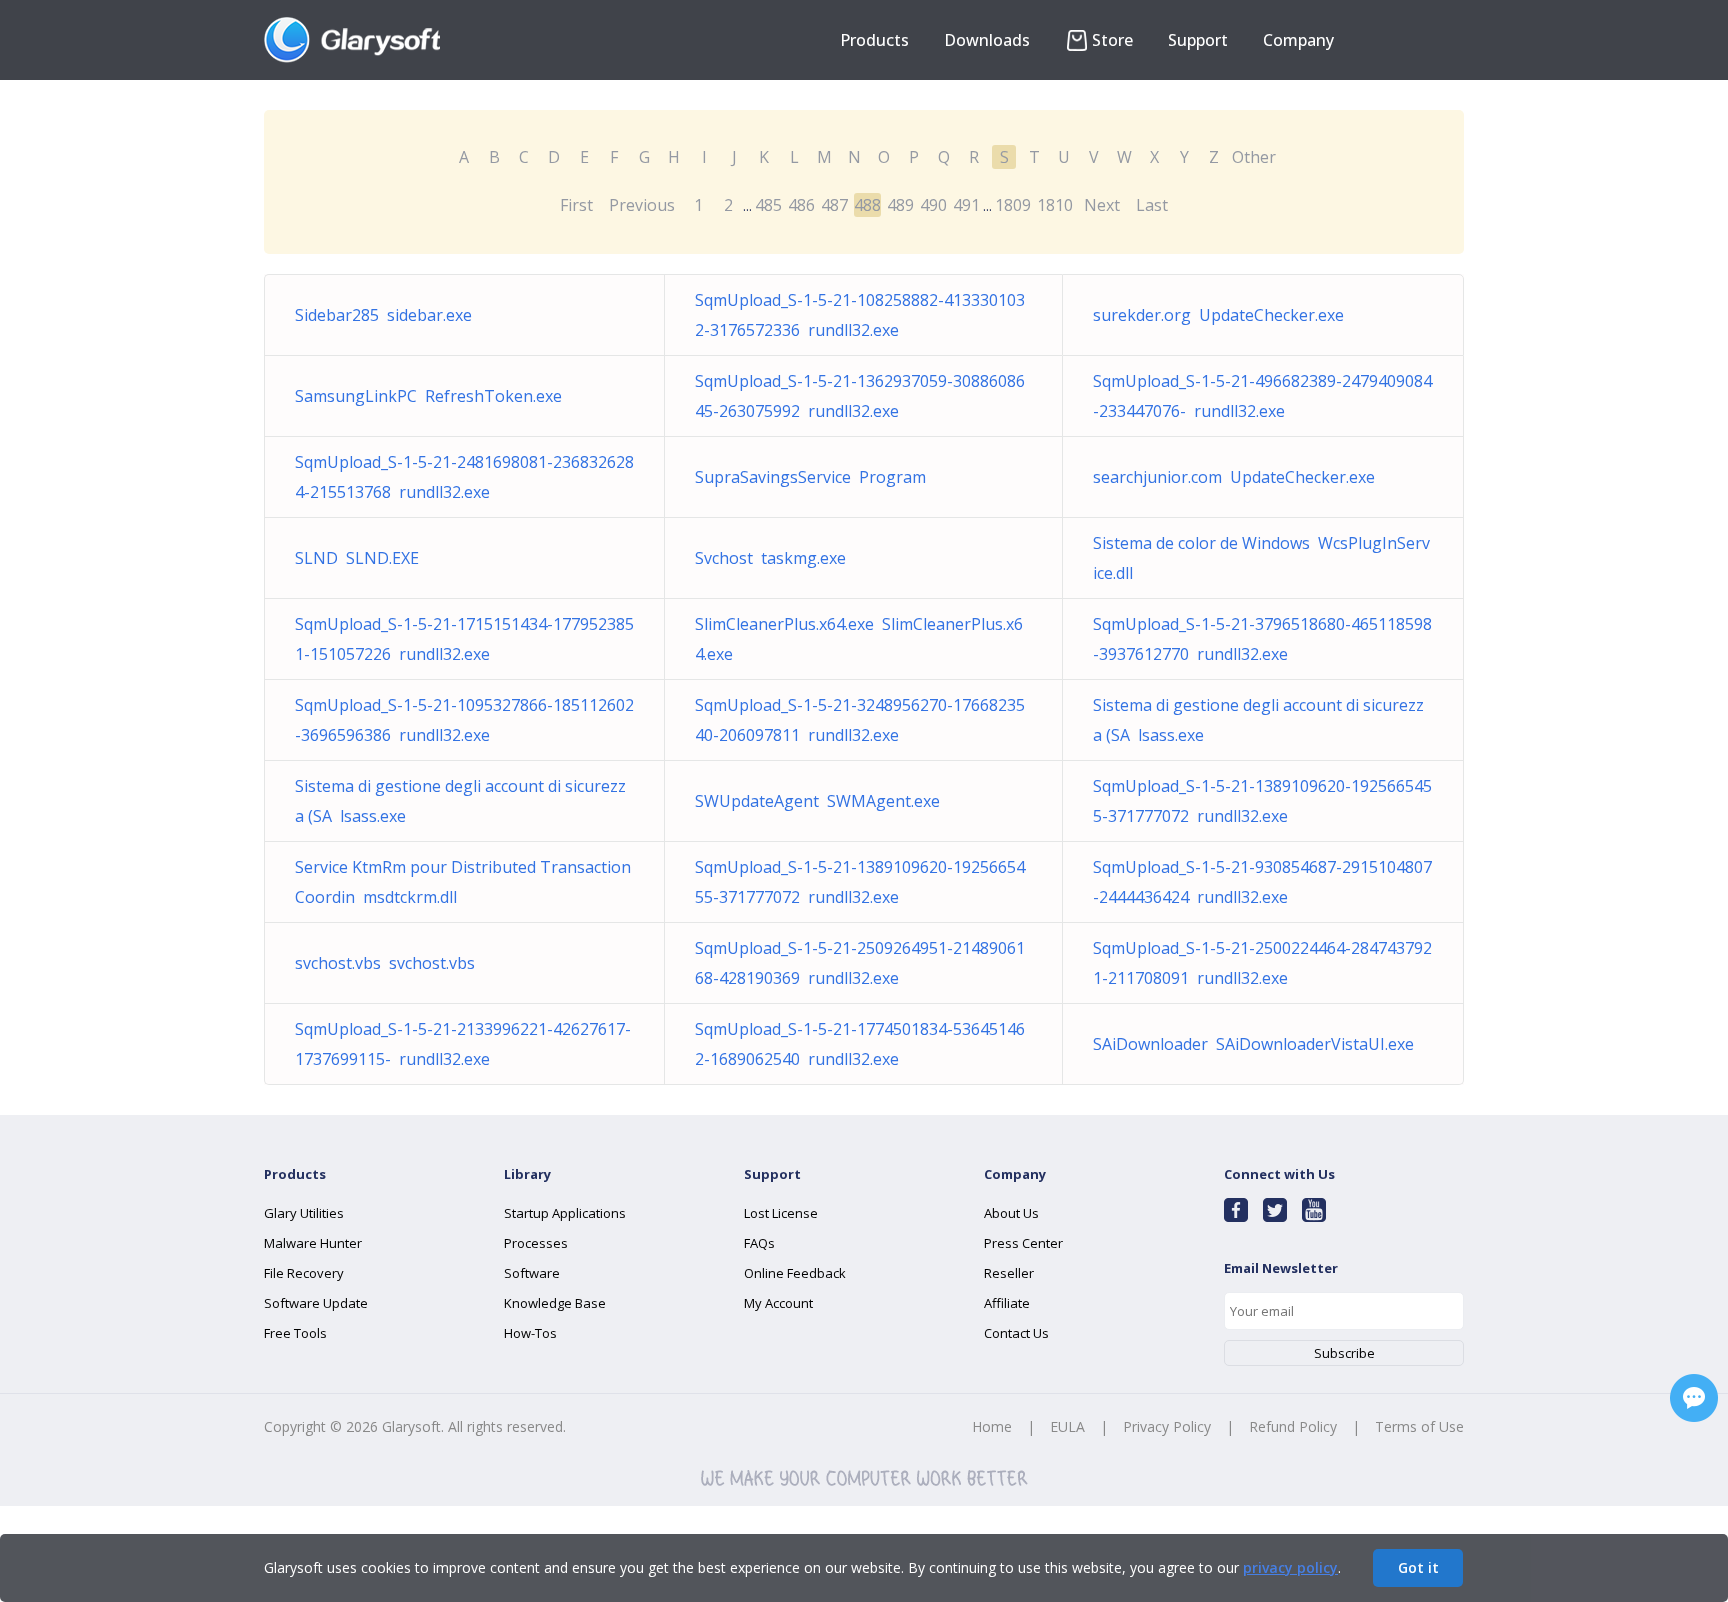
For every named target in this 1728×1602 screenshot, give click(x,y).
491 (966, 205)
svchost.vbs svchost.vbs (385, 963)
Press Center (1023, 1243)
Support (1198, 40)
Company (1298, 40)
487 (834, 205)
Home (992, 1426)
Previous (642, 205)
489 (900, 205)
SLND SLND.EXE (357, 558)
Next (1102, 205)
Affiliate (1007, 1303)
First (576, 205)
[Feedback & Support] (1694, 1398)
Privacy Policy (1167, 1426)
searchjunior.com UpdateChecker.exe (1234, 477)
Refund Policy (1293, 1426)
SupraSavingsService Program (810, 477)
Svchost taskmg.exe (770, 558)
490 (933, 205)
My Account (778, 1303)
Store (1112, 40)
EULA (1067, 1426)
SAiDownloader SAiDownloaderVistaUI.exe (1253, 1044)
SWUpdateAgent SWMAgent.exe (817, 801)
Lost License (781, 1213)
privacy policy (1290, 1567)
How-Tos (530, 1333)
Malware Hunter (313, 1243)
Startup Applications (565, 1213)
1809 (1013, 205)
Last (1152, 205)
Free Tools (295, 1333)
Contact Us (1016, 1333)
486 (801, 205)
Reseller (1009, 1273)
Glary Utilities (304, 1213)
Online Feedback (795, 1273)
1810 (1055, 205)
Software (532, 1273)
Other (1254, 157)
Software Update (316, 1303)
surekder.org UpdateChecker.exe (1218, 315)
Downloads (987, 40)
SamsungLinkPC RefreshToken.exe (428, 396)
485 (768, 205)
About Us (1011, 1213)
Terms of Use (1419, 1426)
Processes (536, 1243)
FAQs (759, 1243)
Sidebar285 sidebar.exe (383, 315)
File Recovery (304, 1273)
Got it (1418, 1567)
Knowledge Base (555, 1303)
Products (874, 40)
